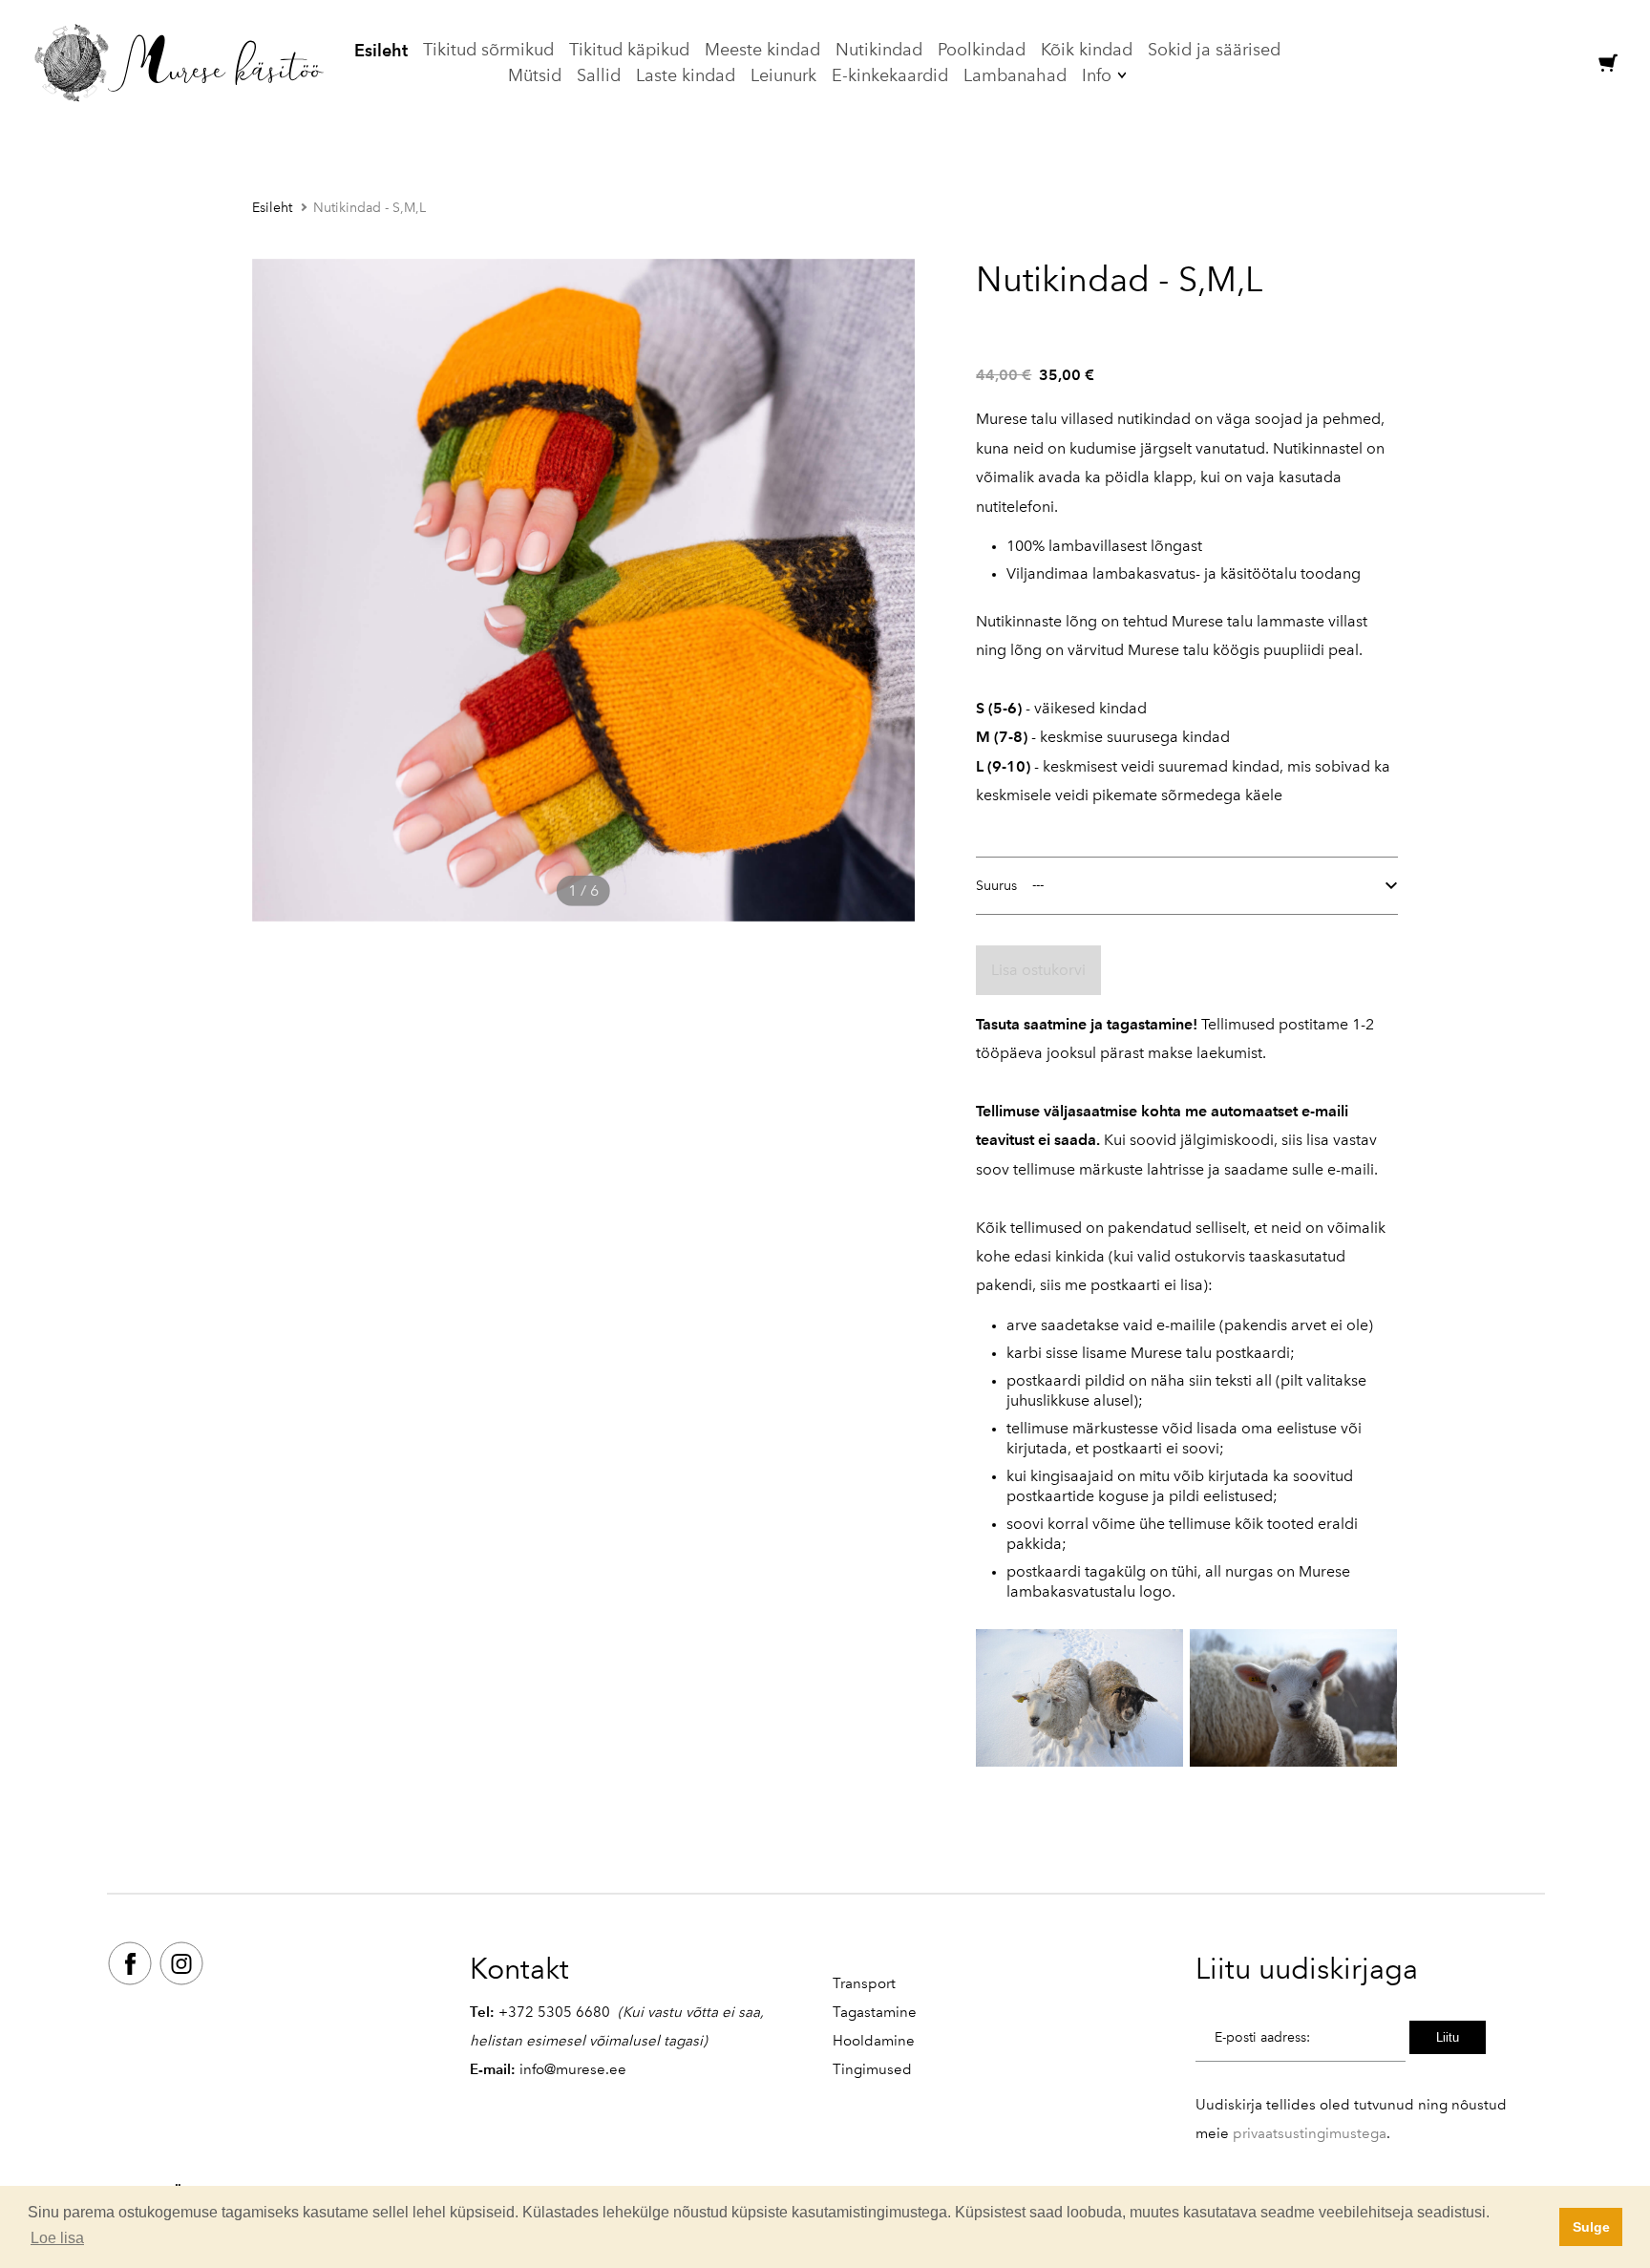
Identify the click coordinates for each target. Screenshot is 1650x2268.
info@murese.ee (573, 2069)
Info (1097, 75)
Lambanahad (1015, 75)
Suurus (996, 886)
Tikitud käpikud (629, 50)
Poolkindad (982, 50)
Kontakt (519, 1969)
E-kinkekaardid (890, 75)
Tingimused (872, 2069)
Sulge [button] (1591, 2227)
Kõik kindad (1087, 50)
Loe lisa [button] (57, 2238)
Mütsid (535, 75)
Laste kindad (686, 75)
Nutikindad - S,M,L (370, 208)
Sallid (599, 75)
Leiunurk (783, 75)
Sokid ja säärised (1214, 50)
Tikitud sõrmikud (488, 50)
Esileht (381, 50)
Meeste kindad (762, 50)
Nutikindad (879, 50)
